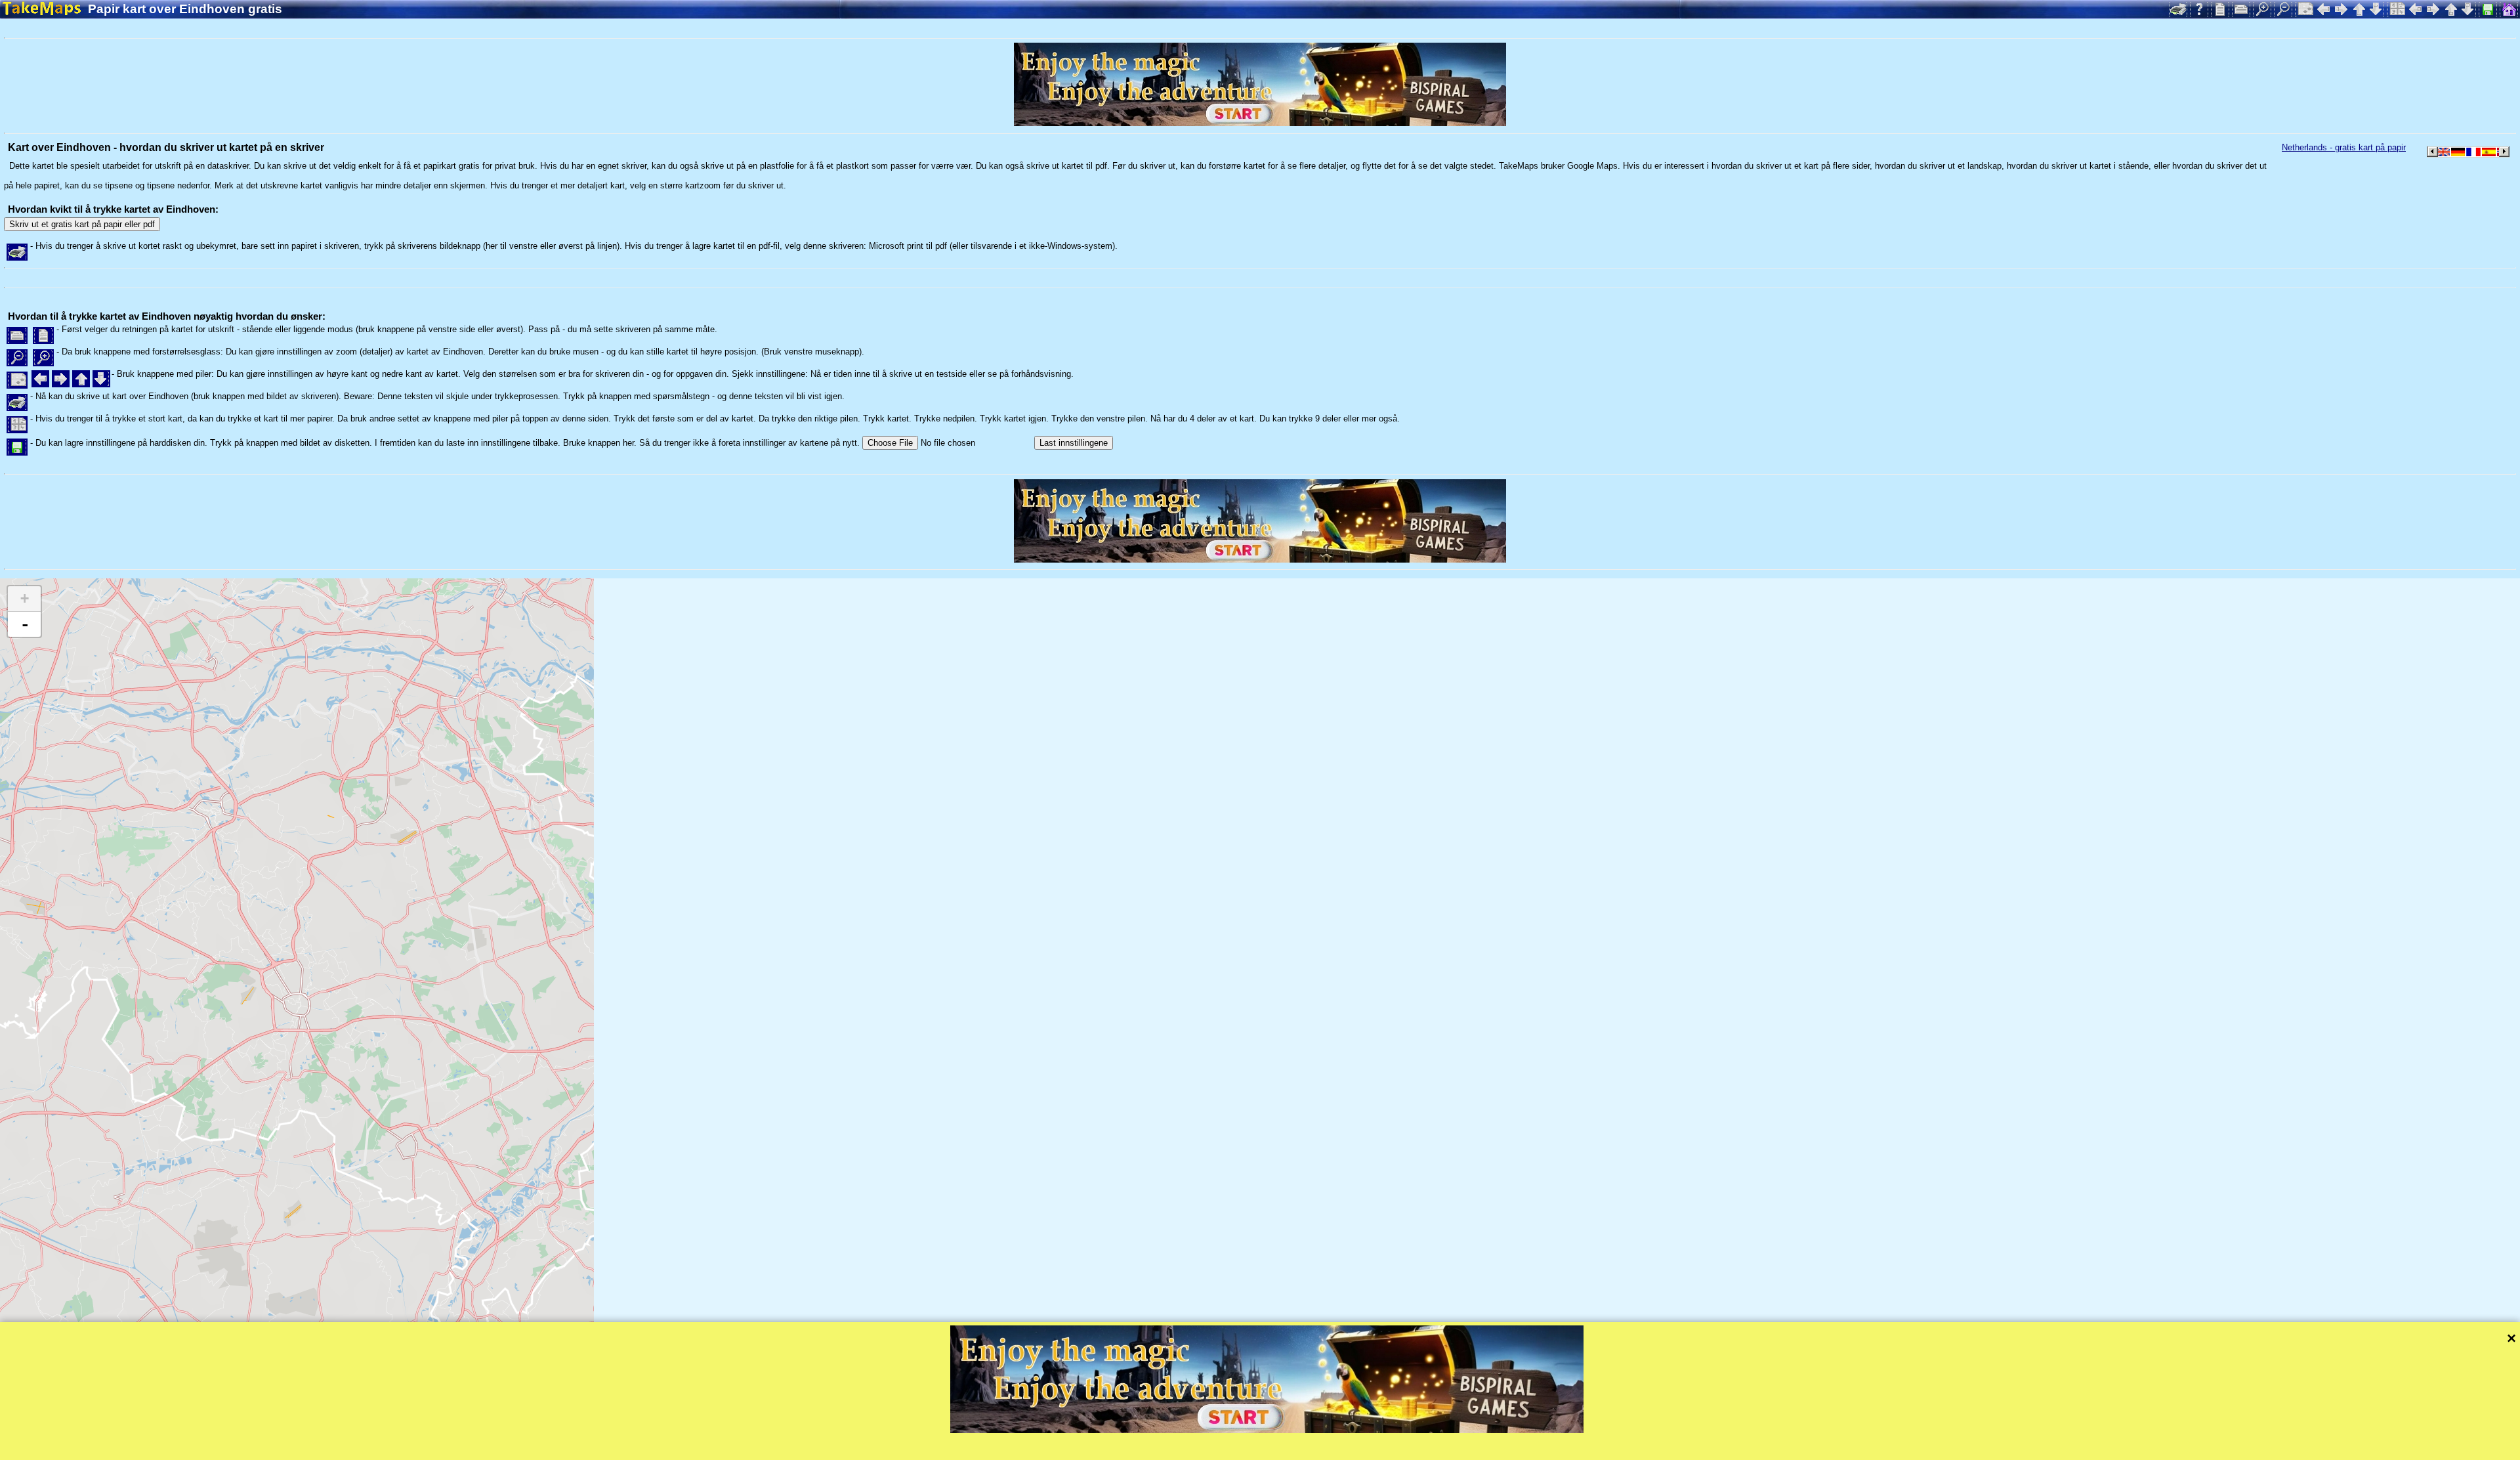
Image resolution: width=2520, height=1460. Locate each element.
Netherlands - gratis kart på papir (2344, 147)
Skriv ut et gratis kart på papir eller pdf (82, 224)
